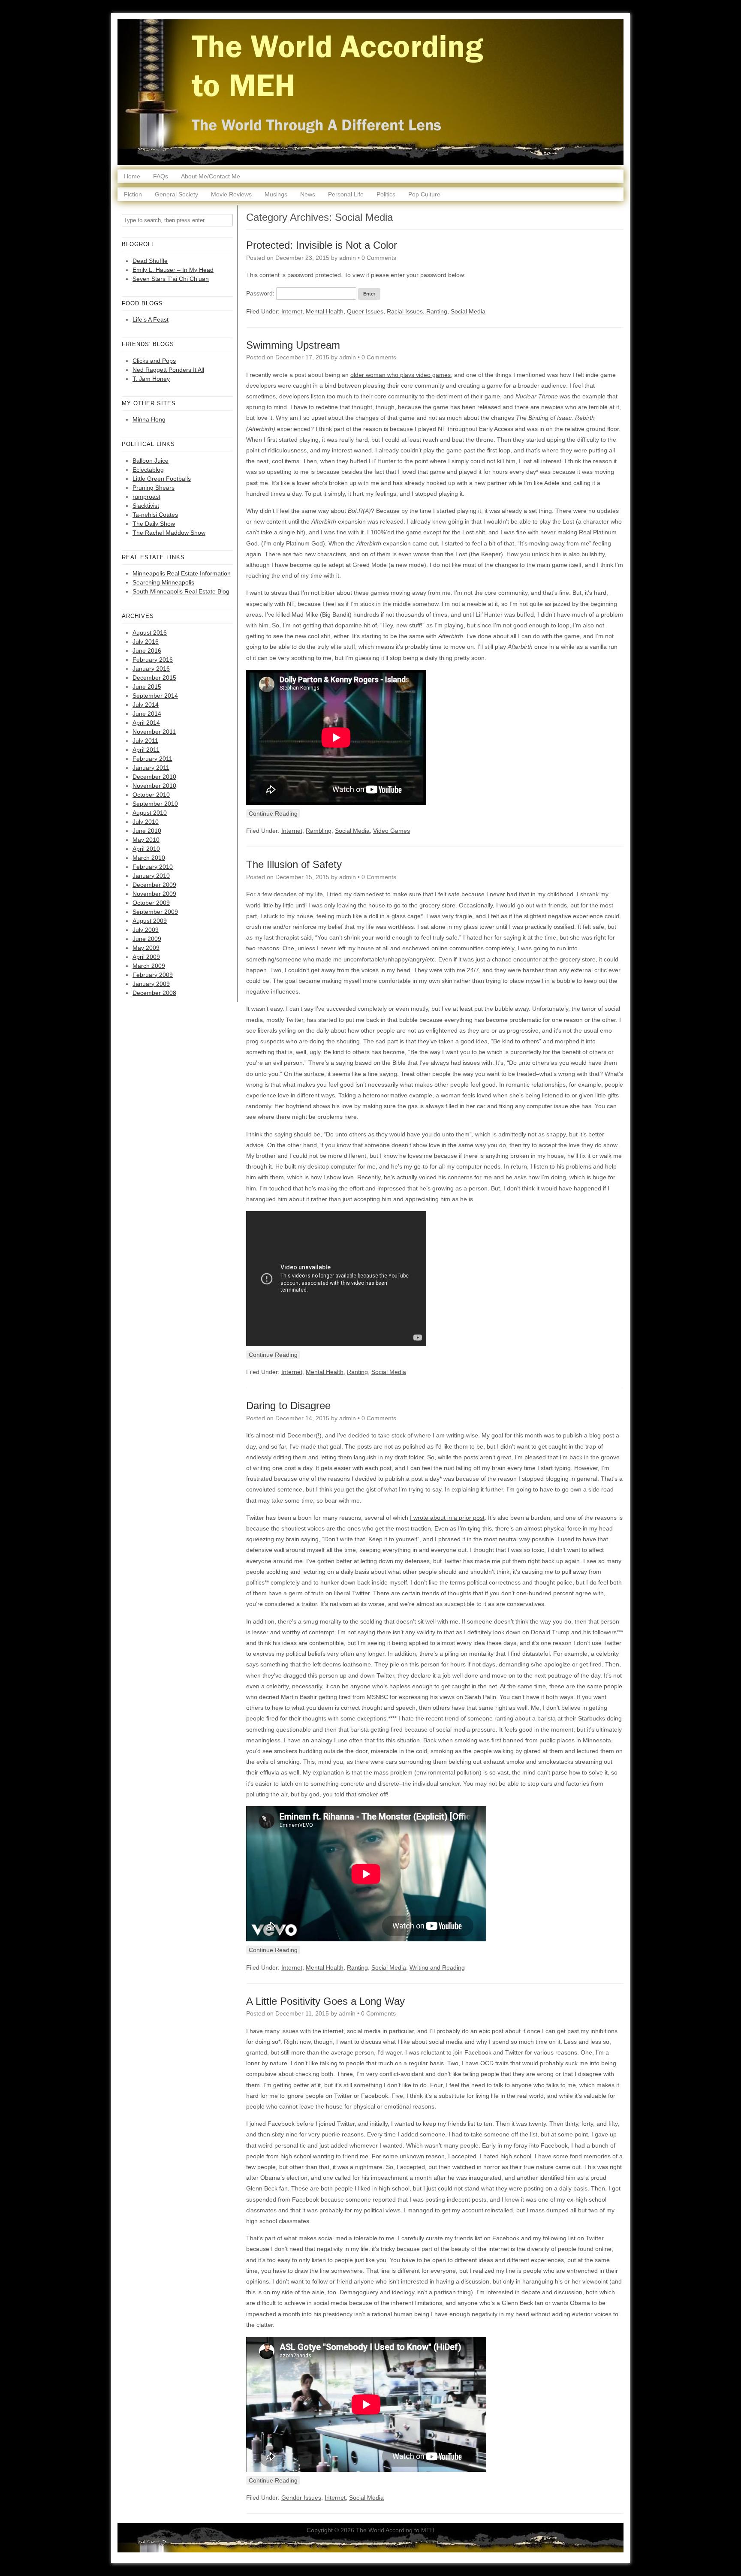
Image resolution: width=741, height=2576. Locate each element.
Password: (261, 293)
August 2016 (150, 633)
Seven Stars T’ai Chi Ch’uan (171, 279)
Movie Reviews (231, 194)
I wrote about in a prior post (447, 1518)
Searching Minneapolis (163, 582)
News (308, 194)
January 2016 (151, 669)
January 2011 (151, 768)
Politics (386, 194)
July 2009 (146, 930)
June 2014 (147, 714)
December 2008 (154, 993)
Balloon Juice (151, 461)
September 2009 (155, 912)
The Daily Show (154, 524)
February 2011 (152, 759)
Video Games (392, 831)
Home (132, 176)
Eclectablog (148, 470)
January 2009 (151, 984)
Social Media (468, 311)
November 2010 (154, 786)
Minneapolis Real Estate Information (182, 573)
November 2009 (154, 894)
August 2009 (150, 921)
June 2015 (147, 687)
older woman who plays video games (401, 375)
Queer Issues (365, 311)
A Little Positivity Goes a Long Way (325, 2001)
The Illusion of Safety (294, 864)
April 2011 (146, 750)
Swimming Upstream (293, 345)
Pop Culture (424, 194)
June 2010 (147, 831)
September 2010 (155, 804)
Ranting (437, 311)
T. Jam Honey (151, 379)
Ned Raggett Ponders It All (168, 370)
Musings (276, 194)
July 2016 (146, 642)
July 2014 (146, 705)
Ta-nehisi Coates (155, 515)
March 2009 (149, 966)
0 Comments (379, 258)
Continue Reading (273, 813)
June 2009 (147, 939)
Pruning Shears (154, 488)
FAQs (161, 176)
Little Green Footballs (162, 479)
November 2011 (154, 732)
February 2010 (153, 867)
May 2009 (146, 948)
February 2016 (153, 660)
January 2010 (151, 876)
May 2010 (146, 840)
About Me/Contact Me (211, 176)
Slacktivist (146, 506)
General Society (176, 194)
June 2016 (147, 651)
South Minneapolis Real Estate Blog (181, 591)
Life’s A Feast (151, 319)
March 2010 (149, 858)
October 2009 (151, 903)
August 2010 (150, 813)
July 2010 (146, 822)
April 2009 (146, 957)
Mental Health (325, 311)
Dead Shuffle (150, 261)
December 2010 (154, 777)
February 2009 (153, 975)
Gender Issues (301, 2498)
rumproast (146, 497)
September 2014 (155, 696)
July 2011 (145, 741)
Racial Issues (405, 311)
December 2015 (154, 678)
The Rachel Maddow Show (169, 533)
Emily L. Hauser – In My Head (173, 270)
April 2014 (146, 723)
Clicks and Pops (154, 361)
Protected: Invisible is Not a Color (322, 245)
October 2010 (151, 795)
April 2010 (146, 849)
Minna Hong (149, 419)
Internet (292, 311)
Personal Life (346, 194)
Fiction (133, 194)
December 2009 (154, 885)
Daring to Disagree (288, 1406)
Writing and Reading (437, 1967)
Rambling (319, 831)
